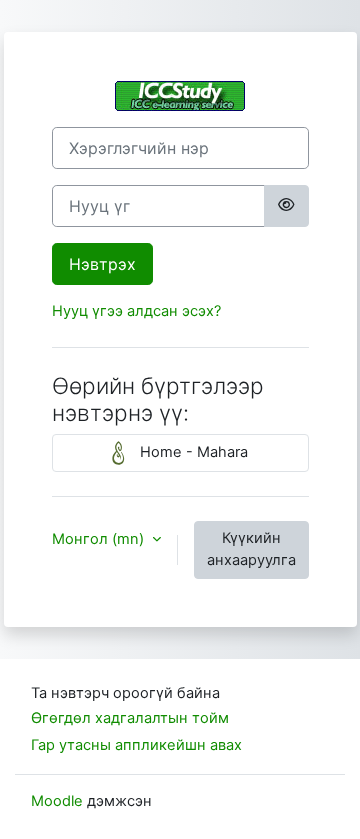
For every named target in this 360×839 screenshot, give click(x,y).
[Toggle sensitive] (286, 206)
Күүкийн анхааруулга (251, 549)
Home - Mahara (192, 452)
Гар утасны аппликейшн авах (136, 745)
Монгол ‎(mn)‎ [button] (100, 539)
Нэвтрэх (102, 264)
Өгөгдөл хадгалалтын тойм (130, 718)
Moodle (57, 801)
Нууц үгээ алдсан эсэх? (136, 311)
